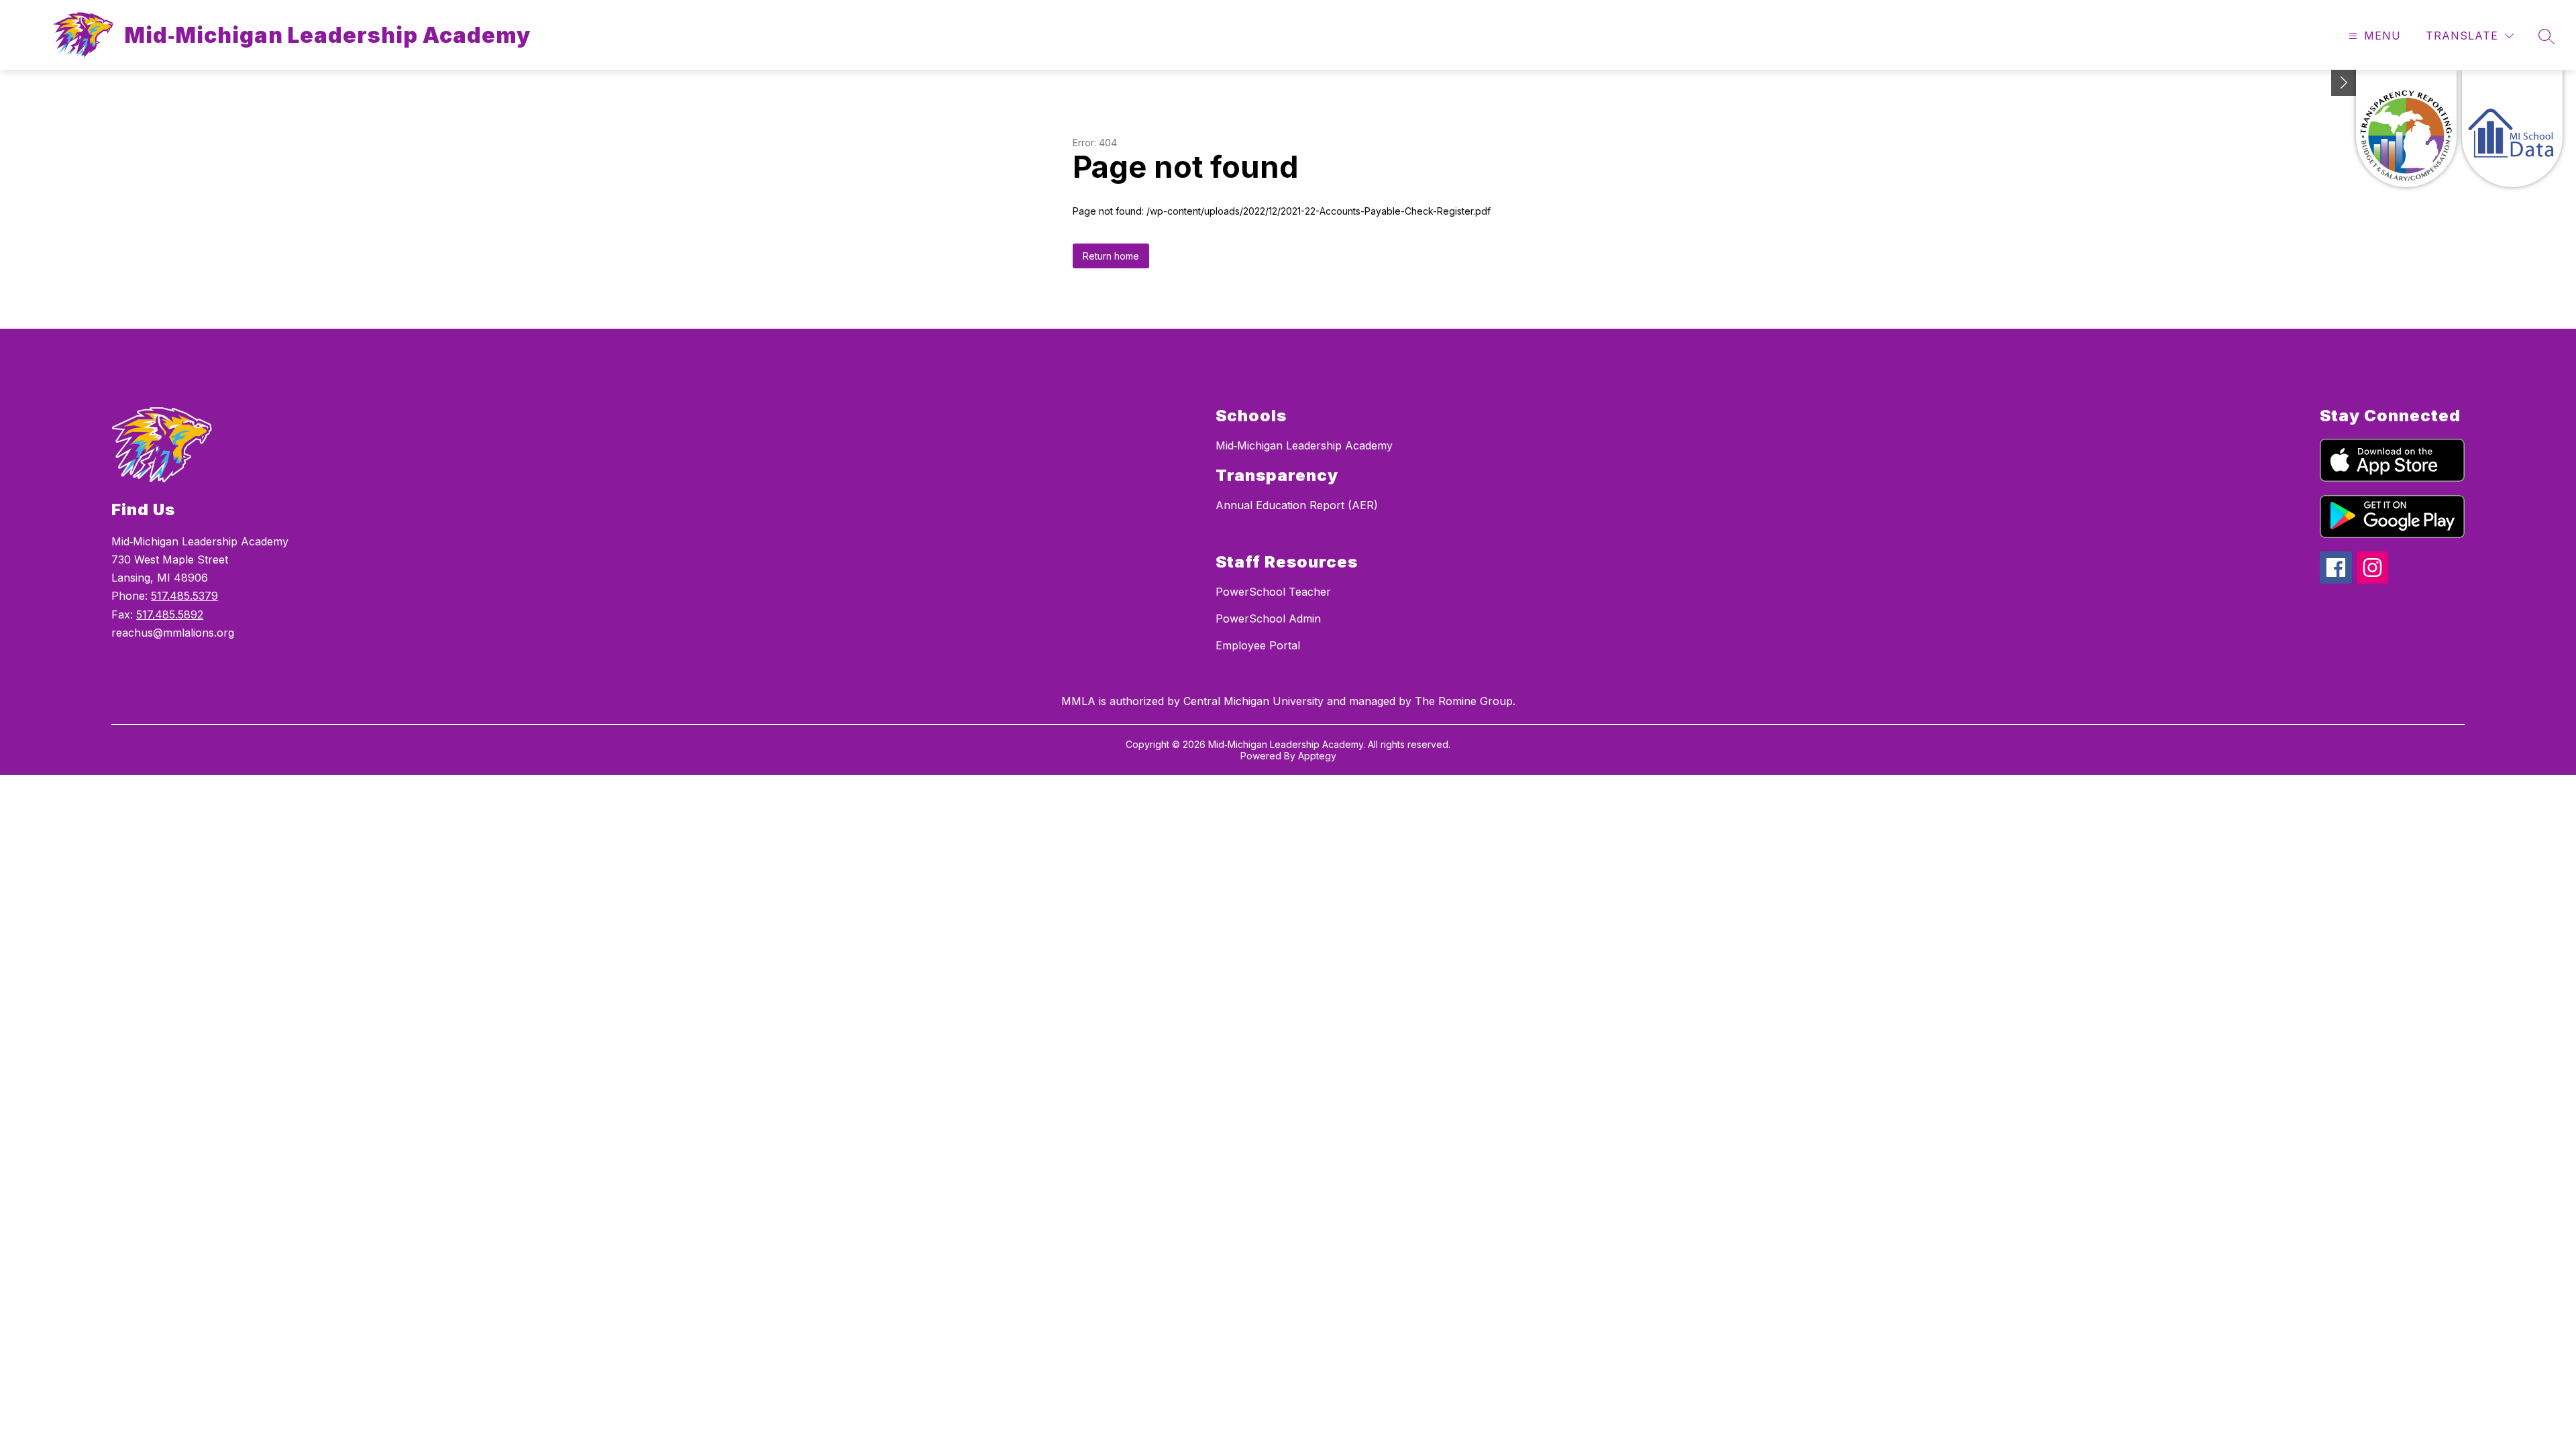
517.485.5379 (184, 596)
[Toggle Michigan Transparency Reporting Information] (2344, 83)
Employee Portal (1258, 645)
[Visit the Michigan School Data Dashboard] (2512, 128)
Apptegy (1317, 756)
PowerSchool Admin (1268, 619)
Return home (1111, 256)
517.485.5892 (170, 614)
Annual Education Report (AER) (1297, 505)
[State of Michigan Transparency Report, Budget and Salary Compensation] (2406, 128)
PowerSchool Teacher (1273, 592)
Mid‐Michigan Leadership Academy (1304, 445)
